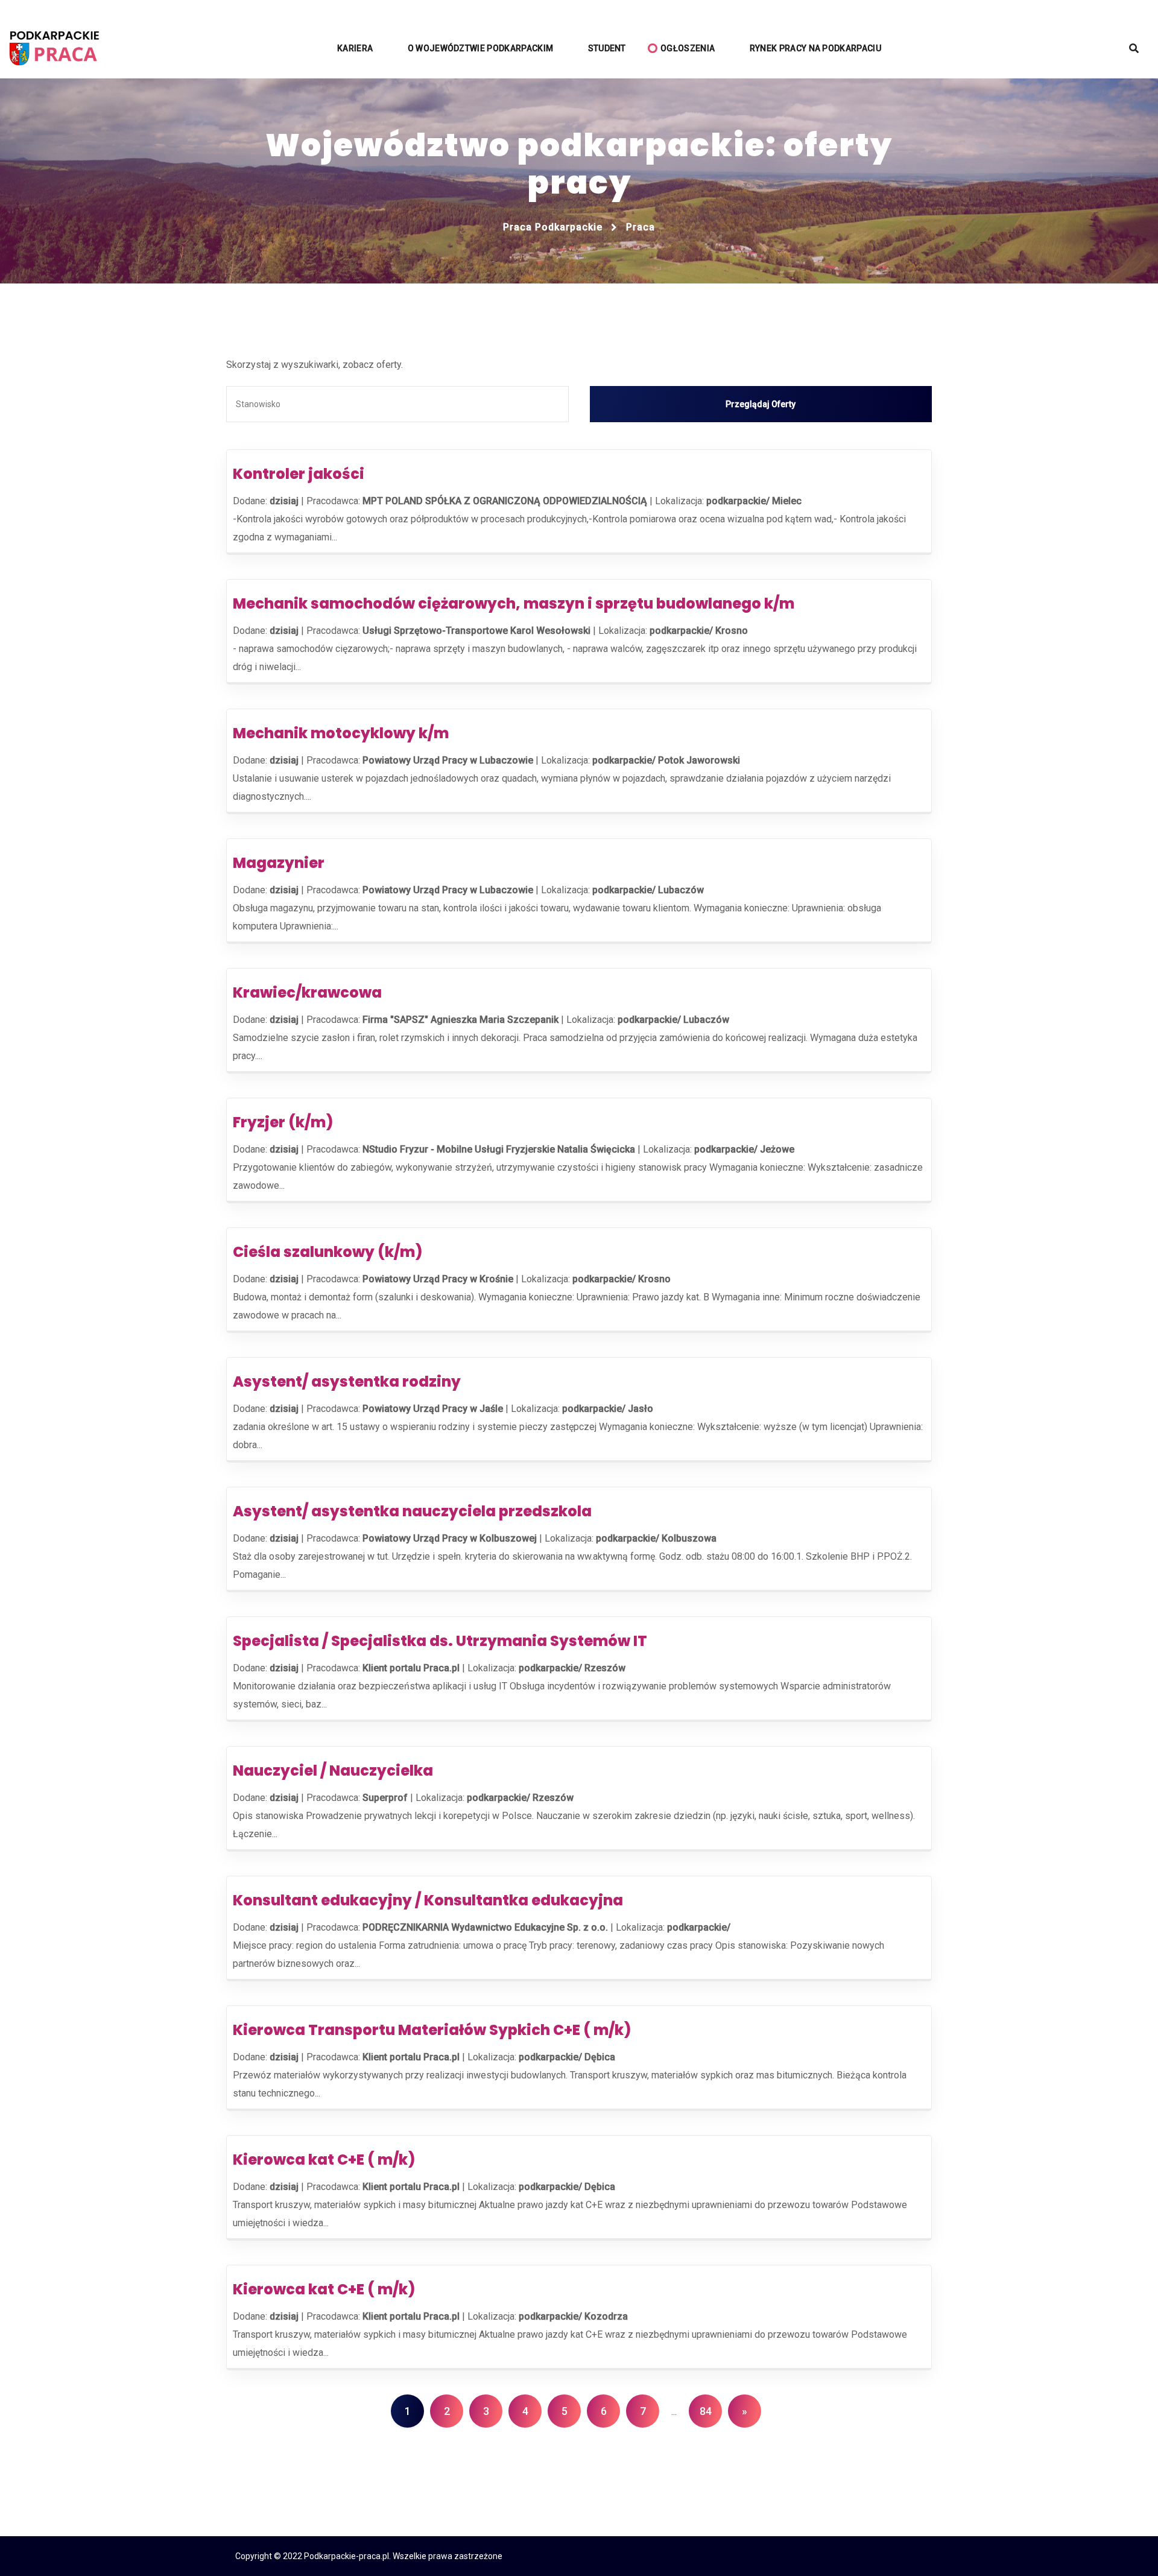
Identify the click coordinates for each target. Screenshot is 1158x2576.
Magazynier (279, 863)
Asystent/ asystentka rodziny (347, 1381)
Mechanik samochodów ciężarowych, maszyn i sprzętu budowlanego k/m (514, 603)
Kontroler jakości (299, 474)
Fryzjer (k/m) (283, 1122)
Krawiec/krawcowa (307, 992)
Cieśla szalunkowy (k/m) (327, 1252)
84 (706, 2411)
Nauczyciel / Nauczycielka (333, 1771)
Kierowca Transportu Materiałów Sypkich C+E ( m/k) (432, 2030)
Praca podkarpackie (553, 227)
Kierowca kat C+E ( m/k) (324, 2160)
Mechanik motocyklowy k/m (341, 733)
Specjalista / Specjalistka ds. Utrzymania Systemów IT (440, 1641)
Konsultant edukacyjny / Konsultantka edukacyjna (428, 1900)
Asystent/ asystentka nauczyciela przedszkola (412, 1511)
